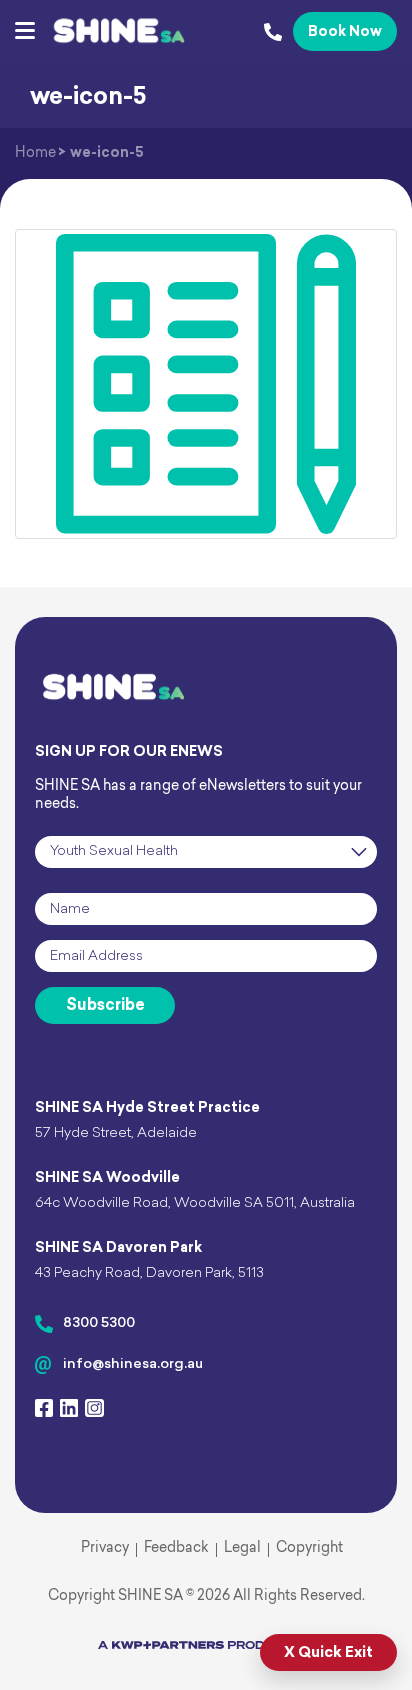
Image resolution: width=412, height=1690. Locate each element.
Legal (242, 1548)
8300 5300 (99, 1323)
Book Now (345, 32)
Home (35, 153)
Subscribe (105, 1006)
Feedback (176, 1548)
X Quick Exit (328, 1653)
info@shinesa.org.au (133, 1364)
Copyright (309, 1548)
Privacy (105, 1548)
